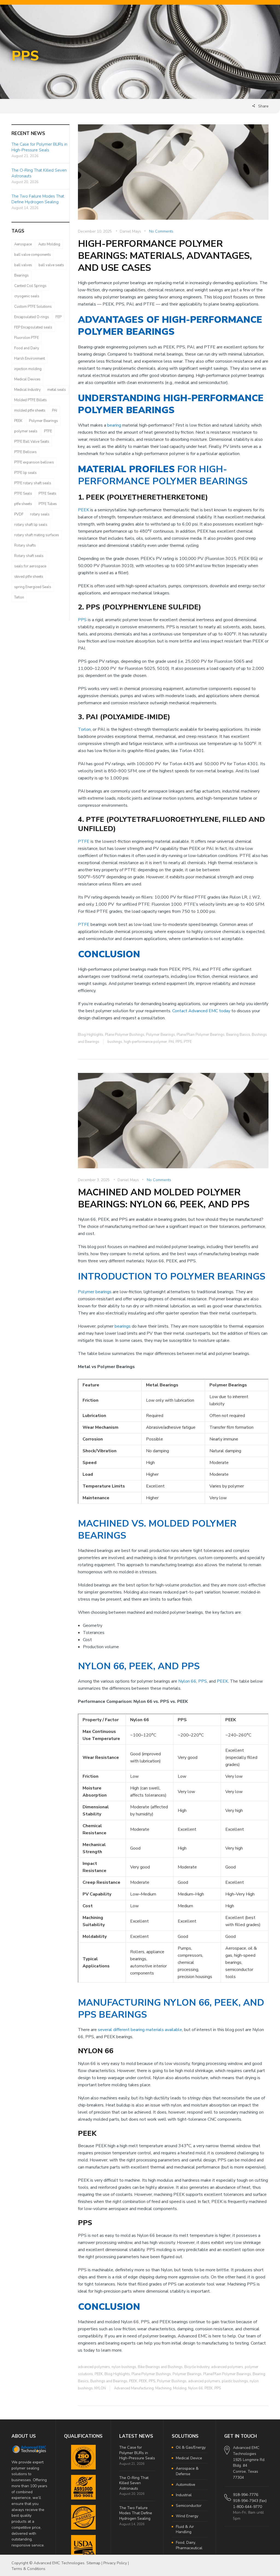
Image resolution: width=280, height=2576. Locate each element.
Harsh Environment (30, 359)
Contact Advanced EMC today (201, 1011)
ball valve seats (51, 265)
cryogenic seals (27, 296)
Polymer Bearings (43, 421)
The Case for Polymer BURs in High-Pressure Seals (39, 147)
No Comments (161, 231)
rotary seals (40, 514)
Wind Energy (187, 2516)
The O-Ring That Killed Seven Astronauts (134, 2483)
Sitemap (93, 2563)
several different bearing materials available (140, 2030)
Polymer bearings (95, 1292)
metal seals (57, 390)
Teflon (19, 597)
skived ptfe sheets (29, 577)
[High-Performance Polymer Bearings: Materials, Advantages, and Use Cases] (173, 176)
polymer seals (26, 431)
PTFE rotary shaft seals (33, 483)
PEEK (84, 510)
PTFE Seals (23, 494)
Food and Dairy (27, 348)
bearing (114, 425)
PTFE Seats (47, 494)
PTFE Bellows (25, 452)
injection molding (28, 369)
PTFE (84, 841)
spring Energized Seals (33, 587)
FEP (59, 317)
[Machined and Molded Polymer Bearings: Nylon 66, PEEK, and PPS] (173, 1124)
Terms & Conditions (28, 2569)
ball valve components (33, 255)
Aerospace (23, 244)
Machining (163, 2388)
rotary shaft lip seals (31, 525)
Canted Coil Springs (30, 286)
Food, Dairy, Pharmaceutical (189, 2545)
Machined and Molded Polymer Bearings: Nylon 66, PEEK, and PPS (164, 1198)
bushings (115, 1042)
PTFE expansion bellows (34, 462)
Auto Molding (49, 244)
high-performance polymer (145, 1042)
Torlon (84, 729)
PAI (171, 1042)
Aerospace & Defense (187, 2471)
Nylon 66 (187, 1681)
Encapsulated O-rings (32, 317)
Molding (180, 2388)
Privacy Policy (115, 2563)
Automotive (186, 2485)
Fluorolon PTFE (27, 338)
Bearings (21, 275)
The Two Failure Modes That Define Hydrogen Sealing (38, 199)
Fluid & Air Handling (185, 2529)
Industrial (184, 2495)
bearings (123, 1326)
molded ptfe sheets (30, 410)
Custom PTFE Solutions (33, 307)
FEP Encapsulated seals (33, 327)
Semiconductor (189, 2506)
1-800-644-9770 (247, 2507)
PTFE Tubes (48, 504)
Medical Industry (27, 390)
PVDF (19, 514)
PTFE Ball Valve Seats (32, 442)
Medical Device (189, 2458)
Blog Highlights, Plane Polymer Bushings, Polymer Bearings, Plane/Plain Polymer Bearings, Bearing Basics (164, 1035)
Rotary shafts (25, 545)
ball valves (23, 265)
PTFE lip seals (25, 473)
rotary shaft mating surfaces (37, 535)
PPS (82, 620)
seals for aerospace (30, 566)
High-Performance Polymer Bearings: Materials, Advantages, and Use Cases (165, 256)
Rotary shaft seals (29, 556)
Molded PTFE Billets (30, 400)
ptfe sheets (23, 504)
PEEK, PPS (147, 2381)
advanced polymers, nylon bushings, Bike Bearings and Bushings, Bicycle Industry (144, 2367)
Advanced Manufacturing (134, 2388)
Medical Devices (27, 379)
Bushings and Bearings (109, 2381)
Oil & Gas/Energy (191, 2447)
